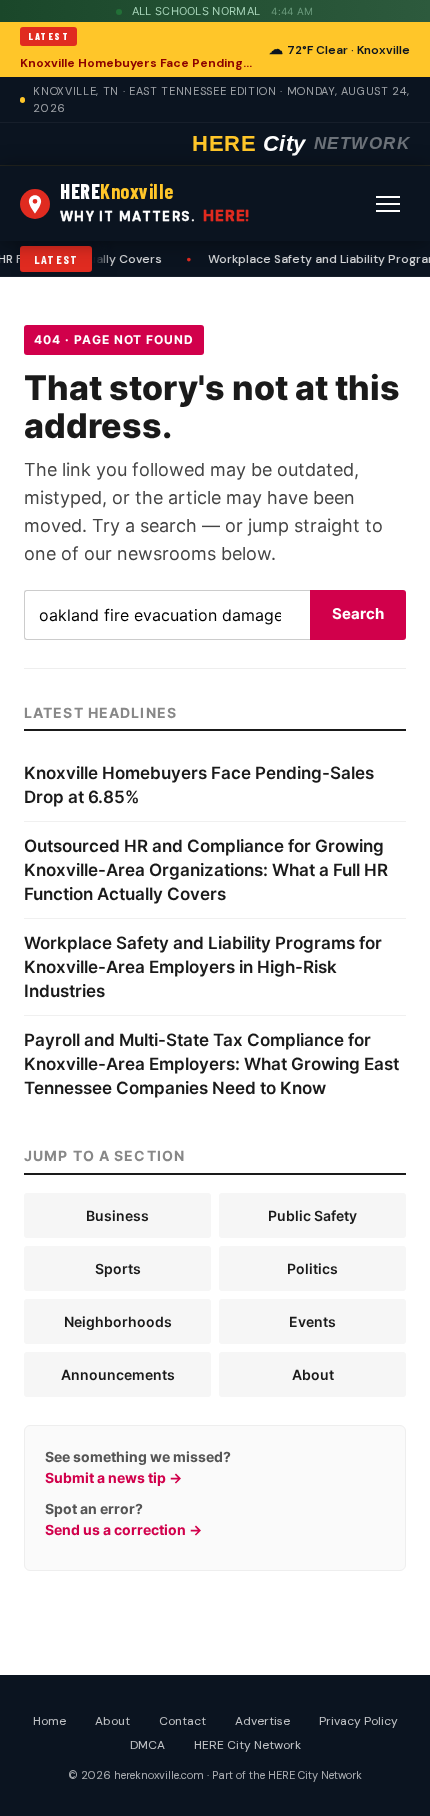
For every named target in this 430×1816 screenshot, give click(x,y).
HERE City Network (247, 1745)
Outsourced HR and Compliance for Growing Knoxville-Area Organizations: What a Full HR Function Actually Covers (206, 870)
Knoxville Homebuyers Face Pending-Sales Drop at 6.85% (138, 63)
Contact (182, 1721)
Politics (312, 1268)
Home (49, 1721)
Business (117, 1215)
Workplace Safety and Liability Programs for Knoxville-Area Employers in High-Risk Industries (203, 967)
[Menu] (388, 204)
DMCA (147, 1745)
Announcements (118, 1374)
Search (358, 613)
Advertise (262, 1721)
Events (312, 1321)
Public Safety (312, 1215)
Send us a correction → (123, 1529)
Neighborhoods (118, 1321)
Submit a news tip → (113, 1477)
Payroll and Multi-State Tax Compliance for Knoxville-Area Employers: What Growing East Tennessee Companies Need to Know (211, 1064)
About (313, 1374)
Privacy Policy (358, 1721)
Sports (118, 1268)
